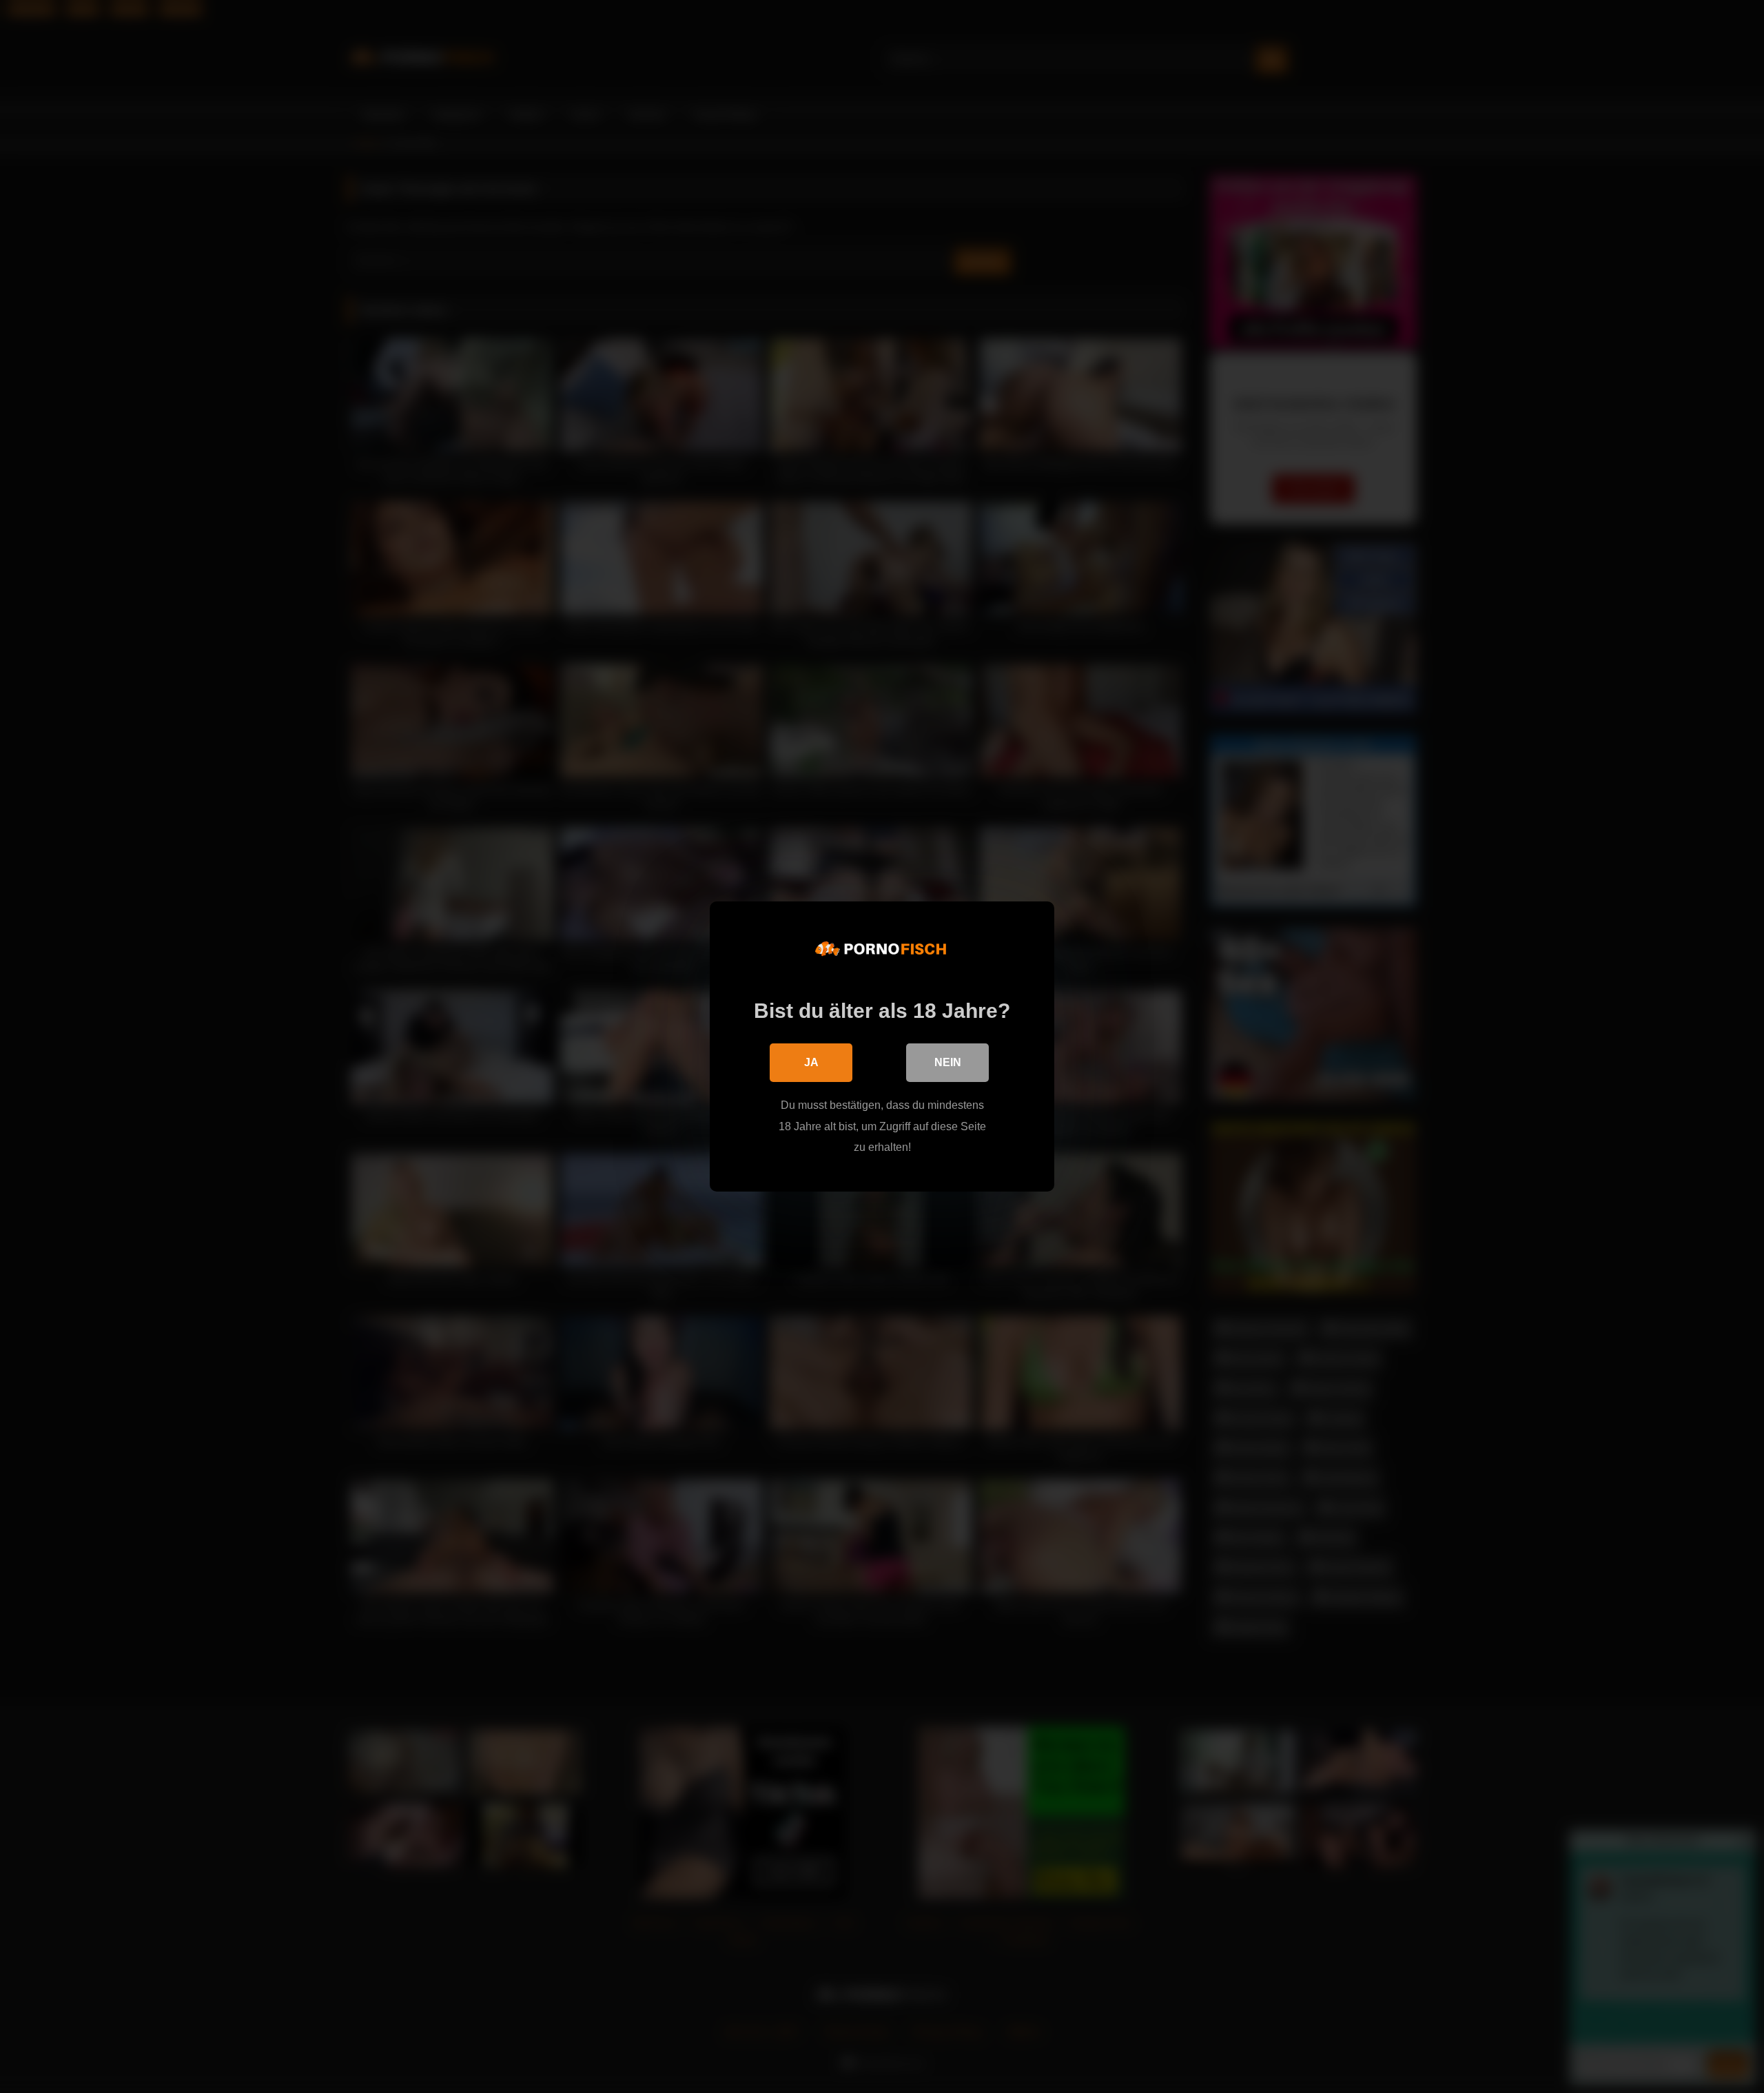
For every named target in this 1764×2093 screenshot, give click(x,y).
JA (811, 1062)
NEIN (948, 1062)
